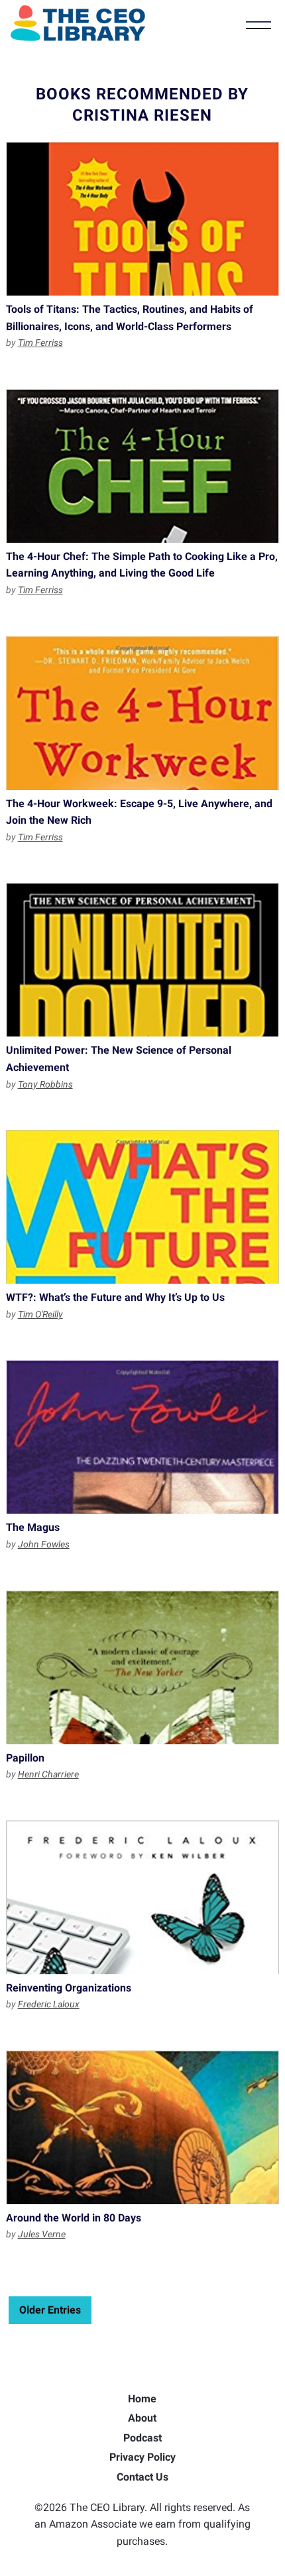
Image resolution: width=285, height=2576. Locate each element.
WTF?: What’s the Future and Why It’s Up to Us (143, 1207)
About (142, 2418)
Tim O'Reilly (40, 1314)
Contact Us (142, 2477)
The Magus (143, 1437)
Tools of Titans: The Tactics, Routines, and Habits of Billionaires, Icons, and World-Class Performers (143, 219)
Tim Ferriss (40, 343)
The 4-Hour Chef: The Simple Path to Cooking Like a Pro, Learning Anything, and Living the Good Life (143, 466)
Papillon (143, 1667)
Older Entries (50, 2310)
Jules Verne (42, 2234)
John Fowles (44, 1544)
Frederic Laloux (49, 2004)
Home (142, 2399)
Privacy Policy (142, 2457)
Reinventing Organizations (143, 1897)
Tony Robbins (45, 1084)
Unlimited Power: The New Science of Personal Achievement (143, 960)
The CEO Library (78, 23)
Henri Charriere (48, 1774)
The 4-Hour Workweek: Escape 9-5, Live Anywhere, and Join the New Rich (143, 713)
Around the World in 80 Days (143, 2127)
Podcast (142, 2438)
